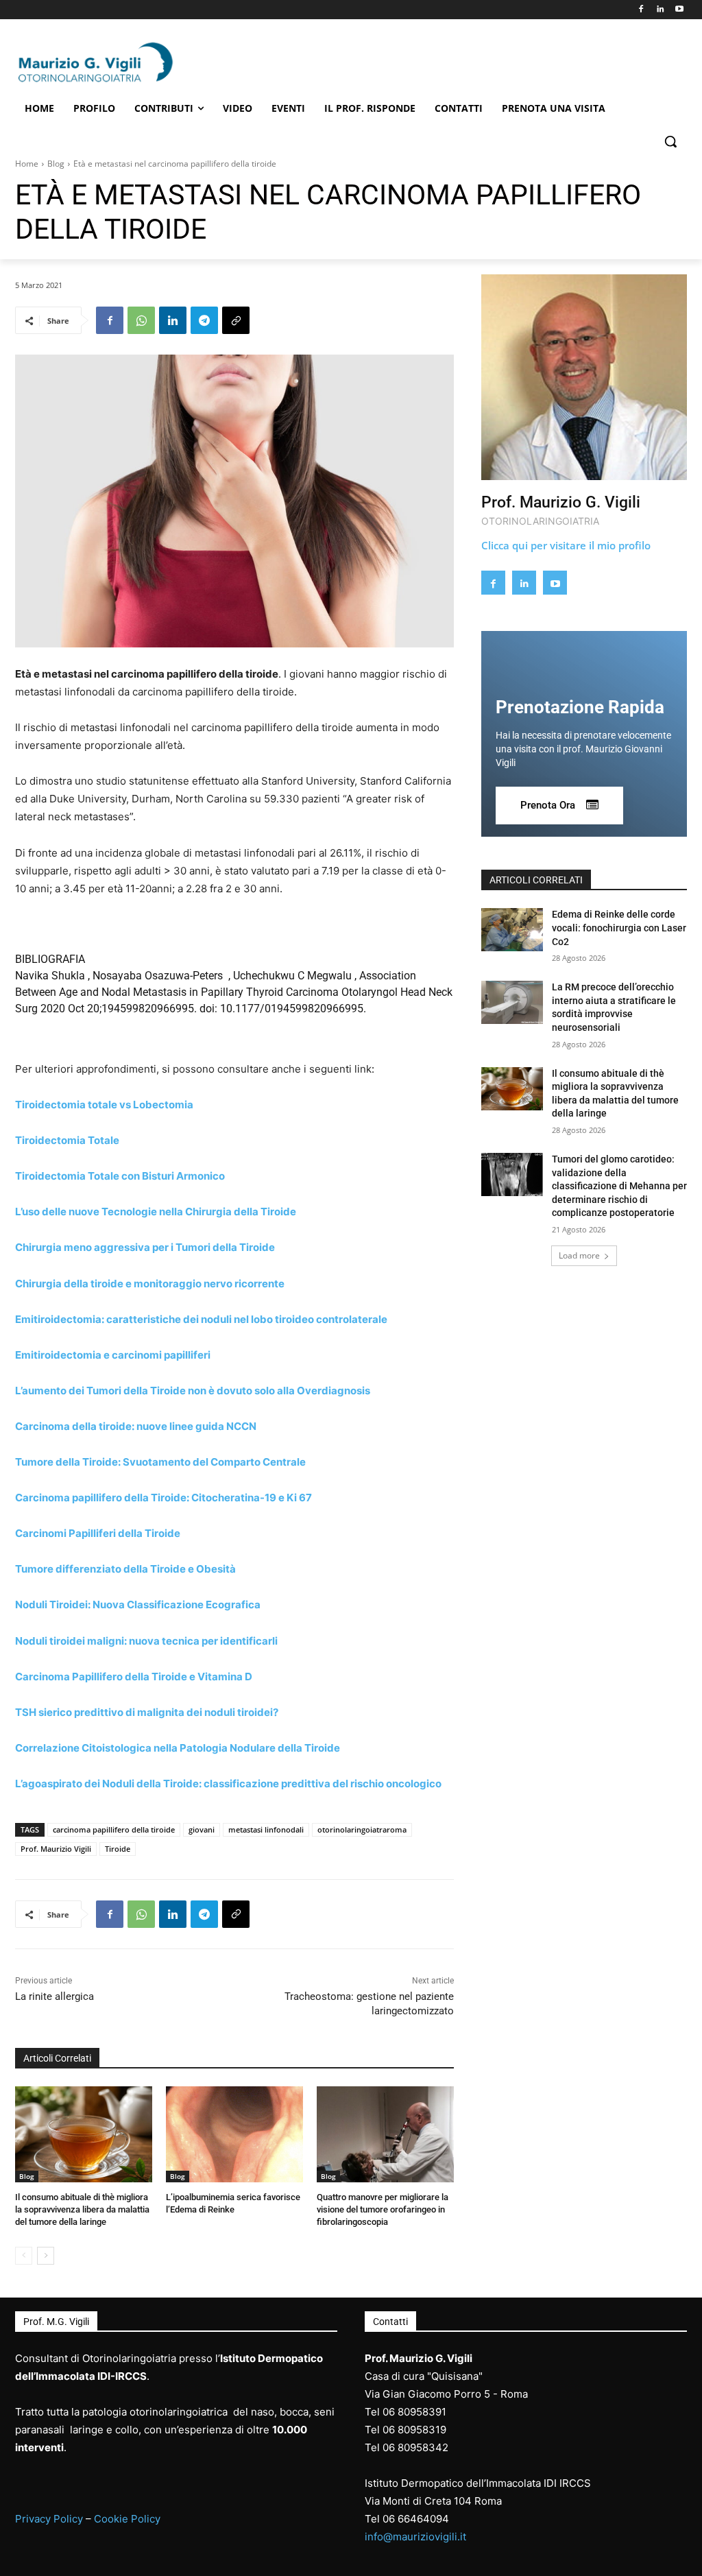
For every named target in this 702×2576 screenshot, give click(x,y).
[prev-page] (24, 2256)
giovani (202, 1829)
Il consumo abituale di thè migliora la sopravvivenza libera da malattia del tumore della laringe (82, 2209)
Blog (56, 164)
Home (27, 164)
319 (437, 2430)
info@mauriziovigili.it (415, 2537)
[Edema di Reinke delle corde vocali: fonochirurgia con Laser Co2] (512, 930)
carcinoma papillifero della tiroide (114, 1829)
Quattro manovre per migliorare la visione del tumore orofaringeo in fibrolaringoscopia (383, 2209)
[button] (670, 141)
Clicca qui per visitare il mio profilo (566, 545)
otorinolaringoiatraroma (362, 1829)
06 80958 (406, 2430)
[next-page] (46, 2256)
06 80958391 (414, 2412)
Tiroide (118, 1849)
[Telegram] (204, 320)
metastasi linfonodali (266, 1829)
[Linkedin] (660, 10)
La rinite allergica (55, 1996)
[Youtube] (679, 10)
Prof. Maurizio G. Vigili (561, 502)
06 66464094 (416, 2519)
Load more (579, 1255)
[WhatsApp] (141, 320)
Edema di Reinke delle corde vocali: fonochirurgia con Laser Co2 (619, 928)
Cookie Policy (127, 2519)
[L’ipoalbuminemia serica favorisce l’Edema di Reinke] (234, 2134)
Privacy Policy (49, 2519)
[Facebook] (641, 10)
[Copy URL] (236, 320)
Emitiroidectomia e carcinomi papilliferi (113, 1355)
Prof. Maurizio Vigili (56, 1849)
